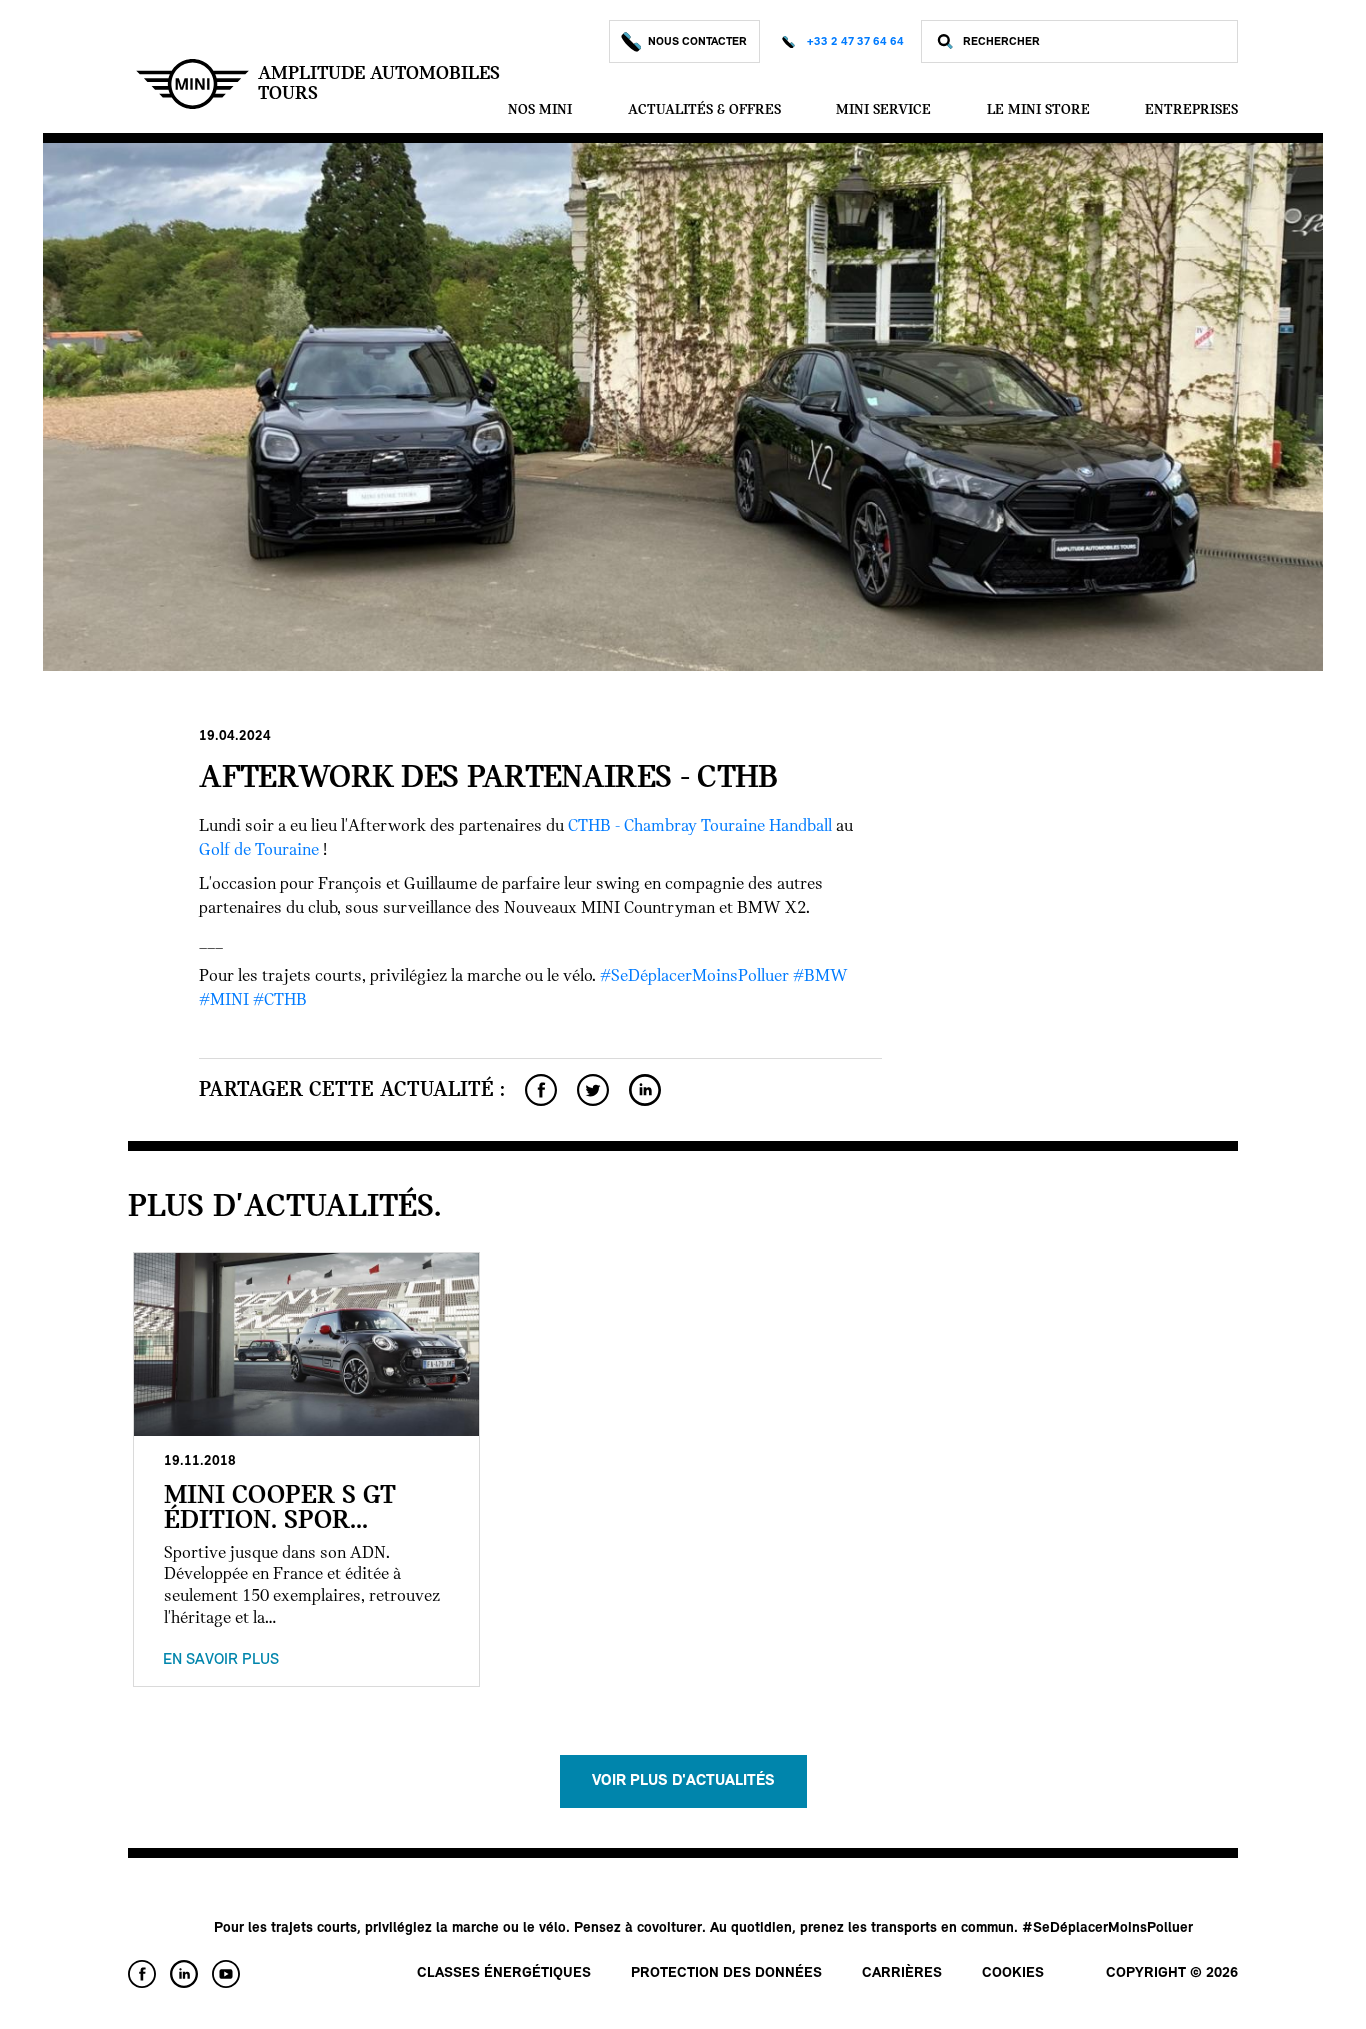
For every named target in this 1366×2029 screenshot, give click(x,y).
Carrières (902, 1973)
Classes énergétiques (504, 1973)
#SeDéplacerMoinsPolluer (694, 977)
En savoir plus (221, 1660)
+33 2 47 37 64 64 (855, 42)
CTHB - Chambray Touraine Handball (700, 827)
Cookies (1013, 1973)
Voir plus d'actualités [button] (683, 1781)
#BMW (820, 977)
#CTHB (280, 1001)
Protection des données (726, 1973)
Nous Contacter (697, 42)
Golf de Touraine (259, 851)
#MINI (224, 1001)
